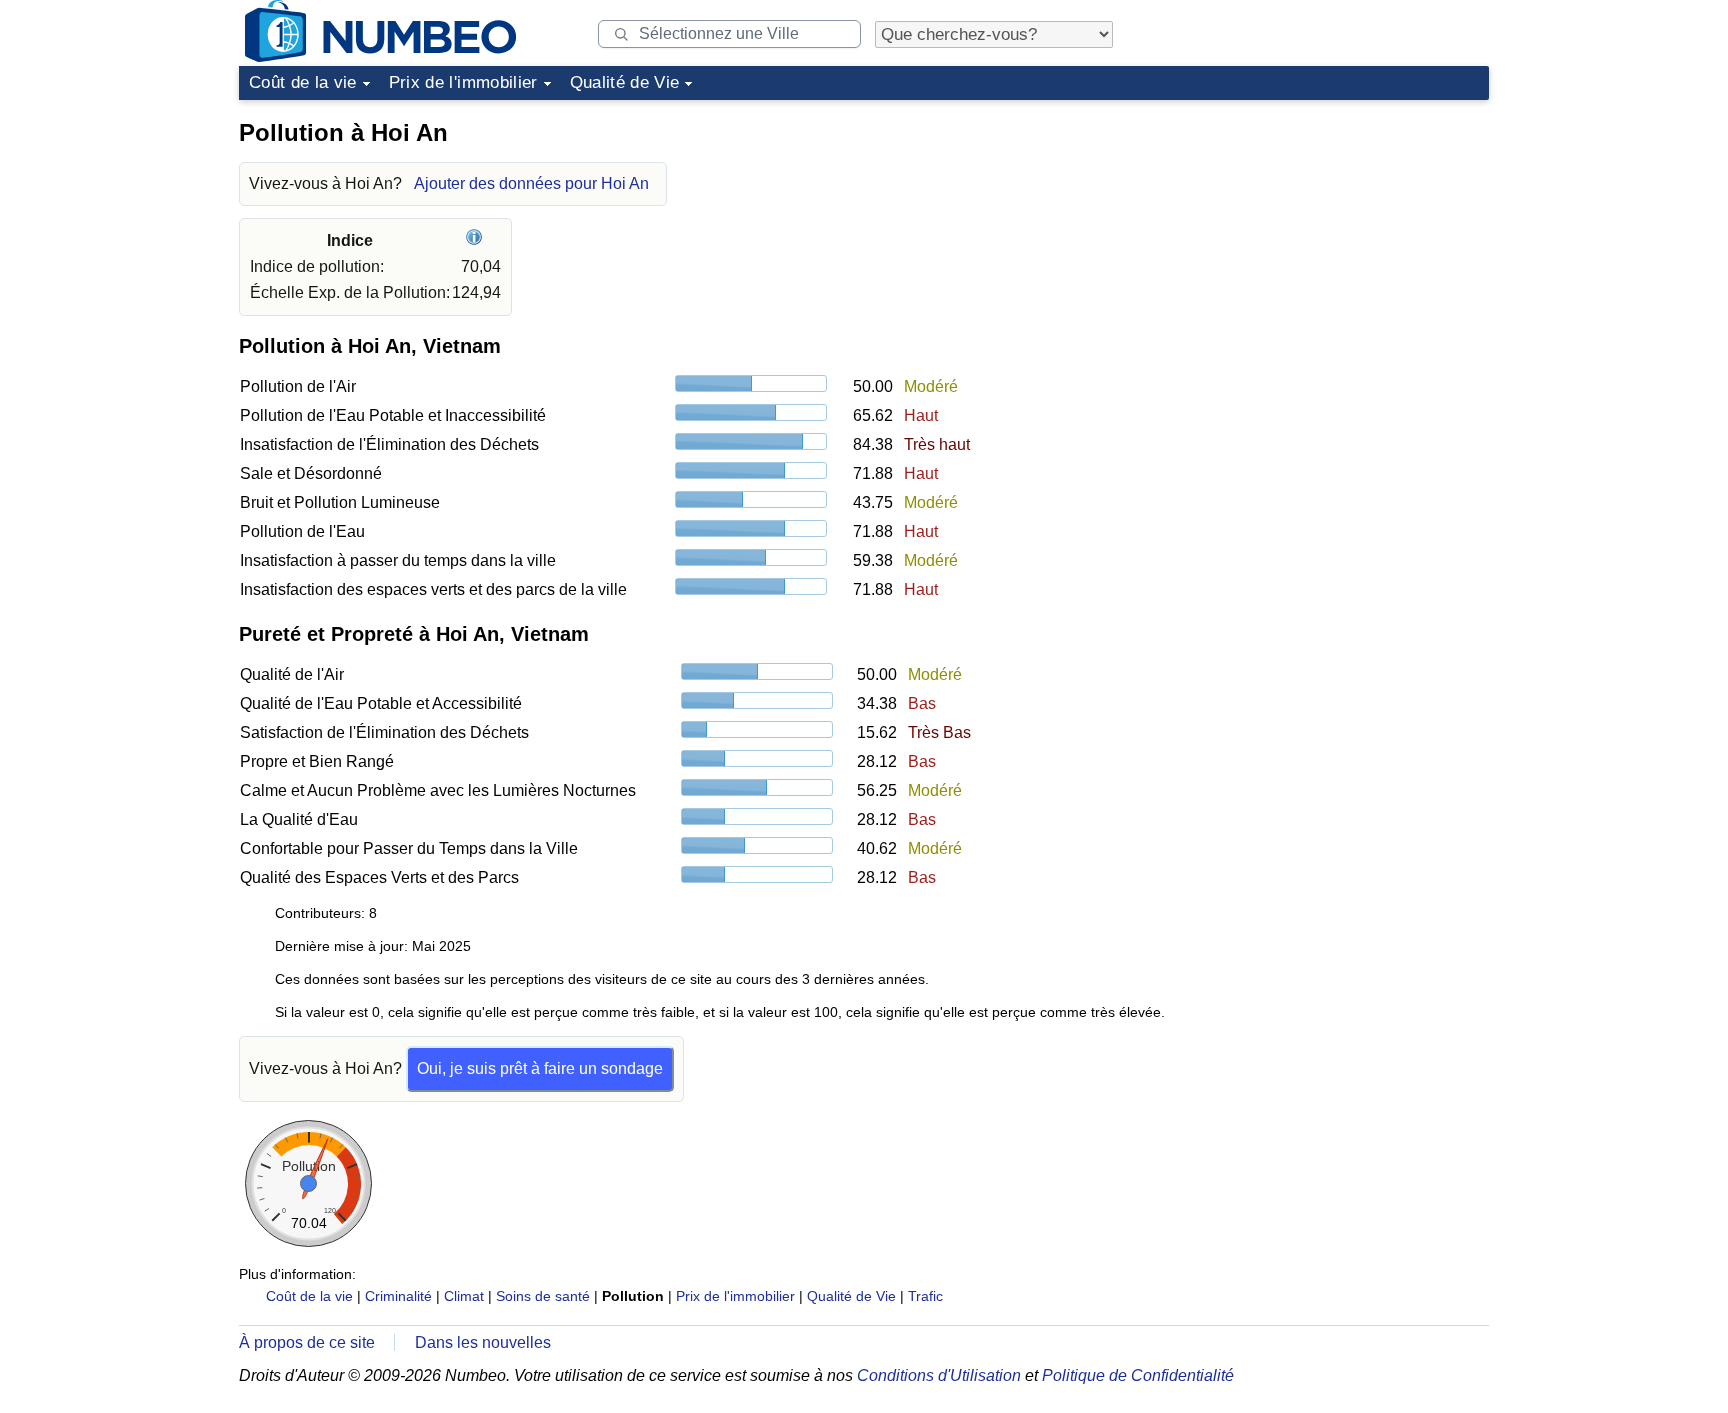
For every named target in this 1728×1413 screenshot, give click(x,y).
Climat (464, 1296)
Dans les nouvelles (483, 1342)
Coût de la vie (303, 82)
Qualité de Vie (625, 82)
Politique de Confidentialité (1138, 1375)
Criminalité (398, 1296)
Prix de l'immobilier (463, 82)
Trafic (925, 1296)
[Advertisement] (1339, 234)
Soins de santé (543, 1296)
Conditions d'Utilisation (939, 1375)
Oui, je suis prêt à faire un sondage (540, 1068)
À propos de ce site (307, 1342)
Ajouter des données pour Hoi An (531, 183)
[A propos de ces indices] (476, 240)
